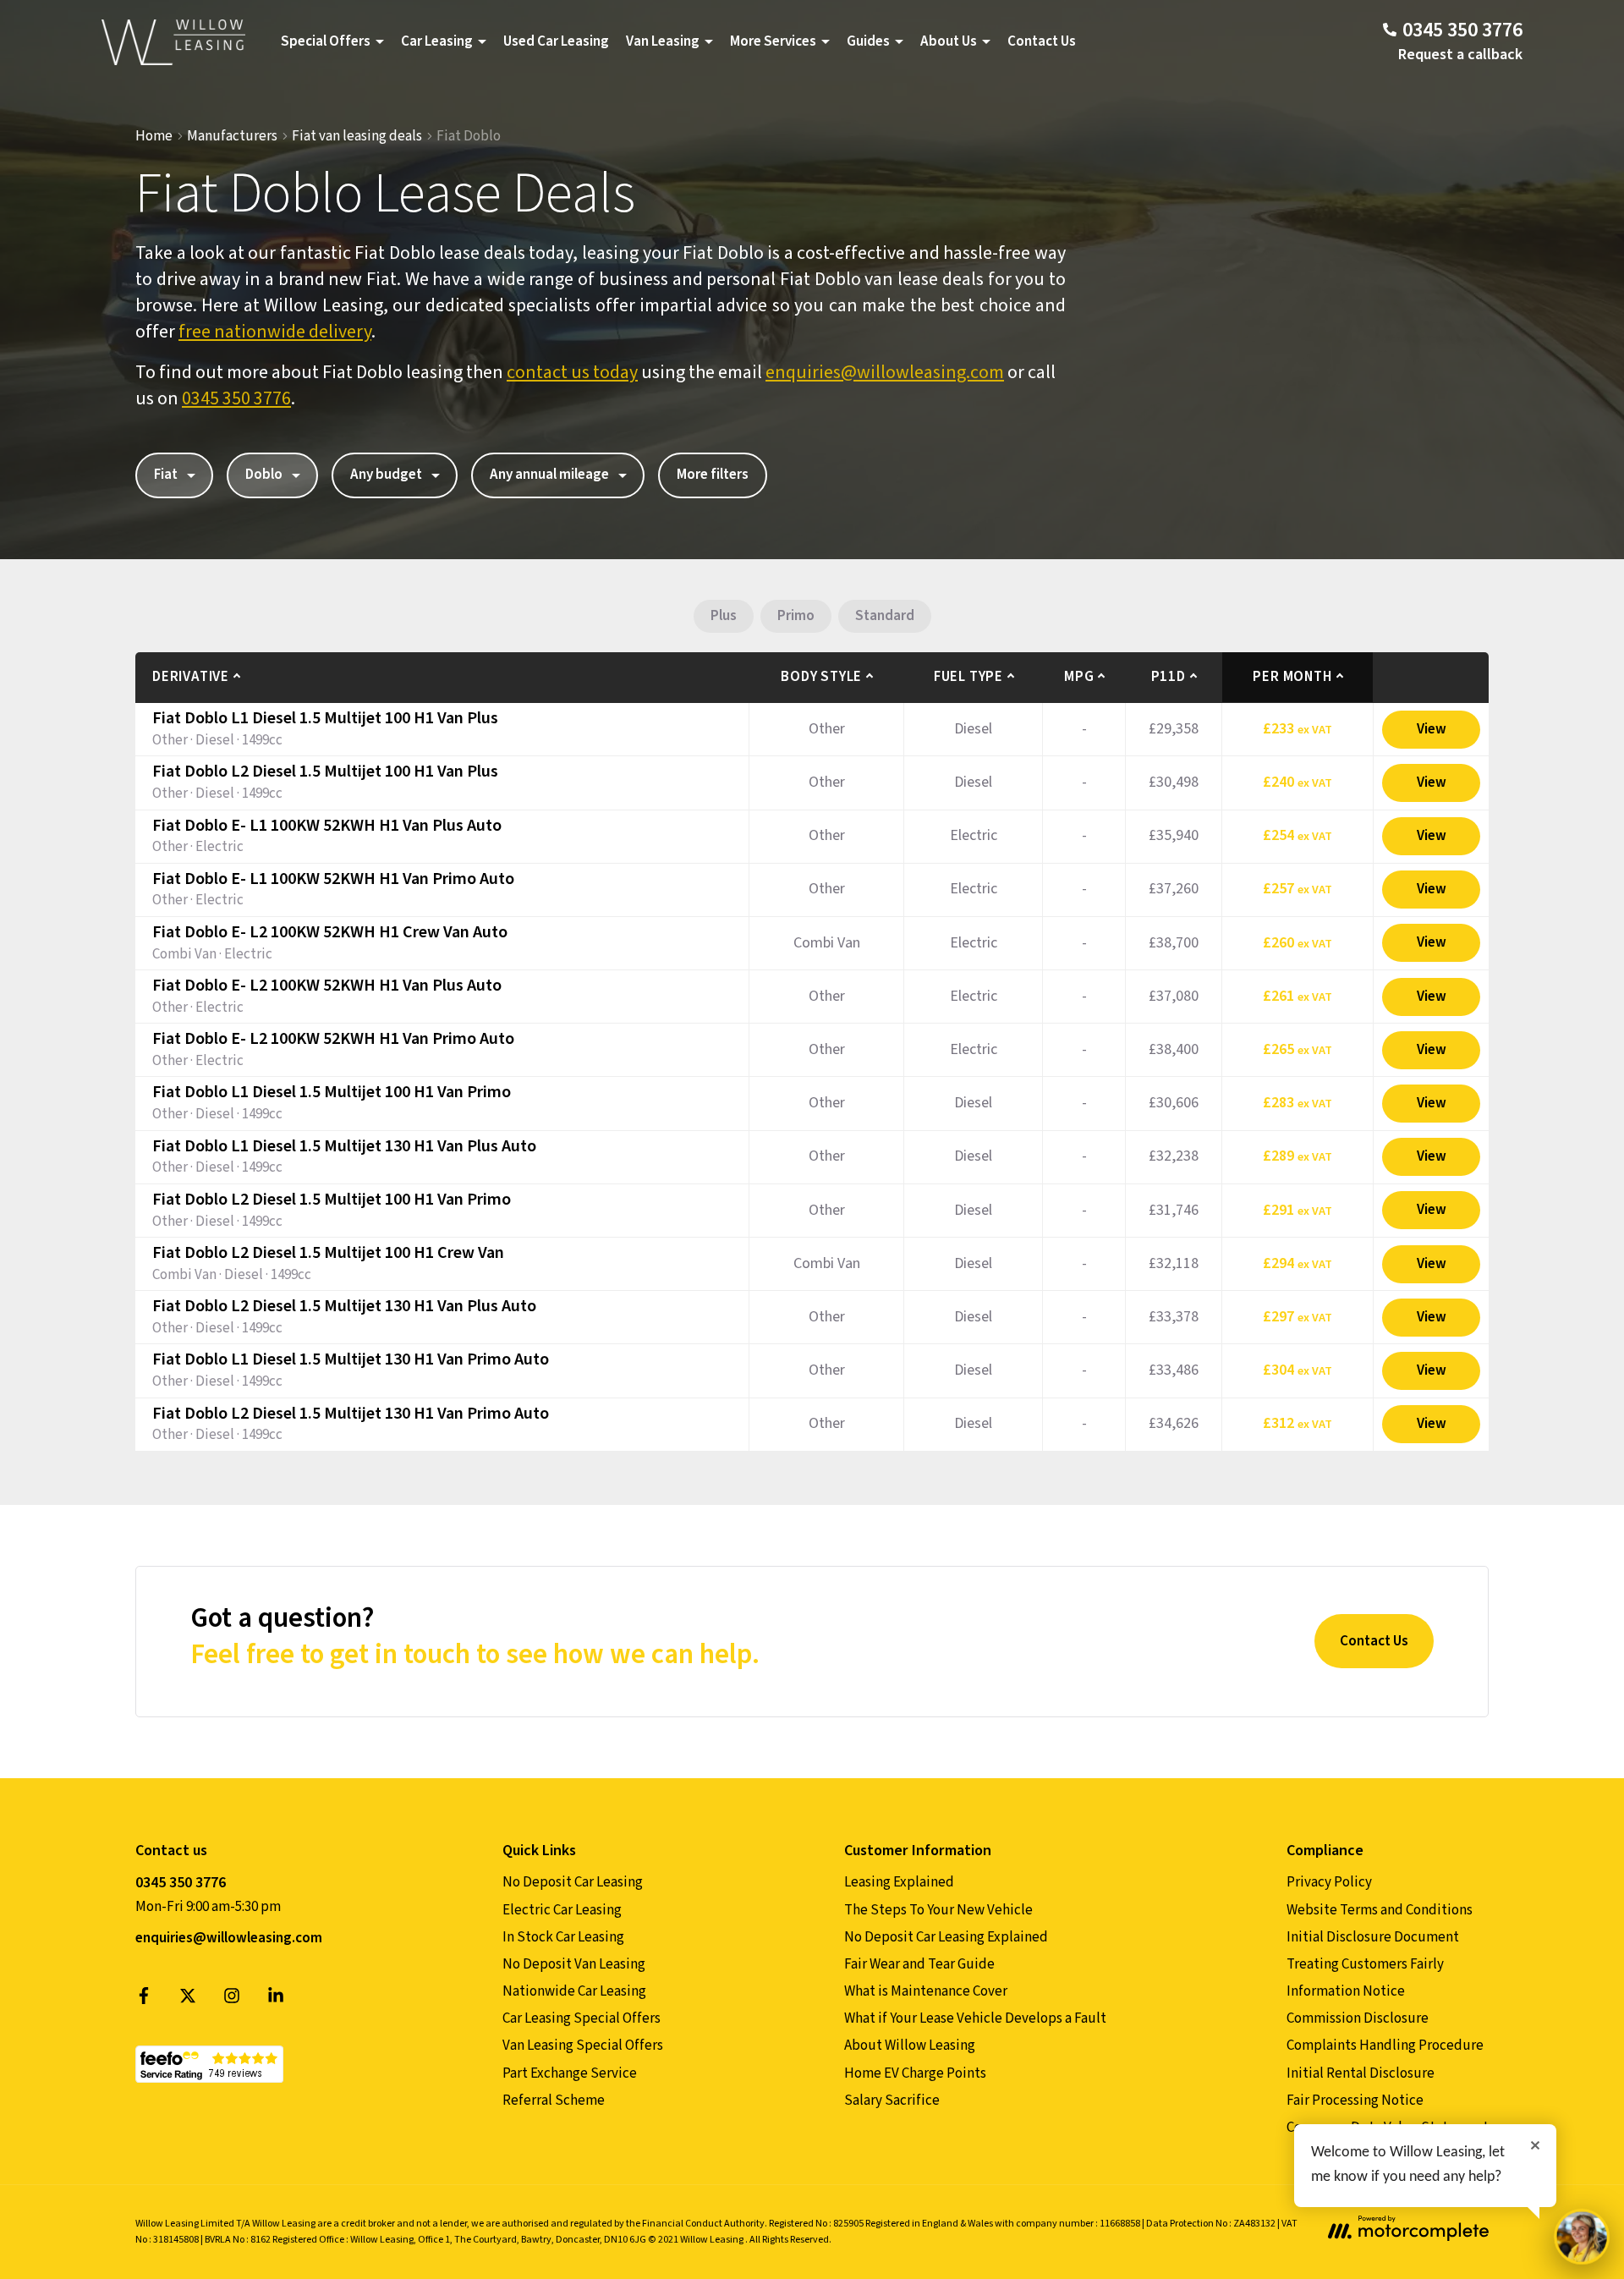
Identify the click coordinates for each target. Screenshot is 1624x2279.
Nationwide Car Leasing (574, 1991)
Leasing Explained (899, 1882)
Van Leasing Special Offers (583, 2046)
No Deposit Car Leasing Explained (946, 1937)
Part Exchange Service (570, 2073)
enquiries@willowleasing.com (885, 372)
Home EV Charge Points (915, 2073)
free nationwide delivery (275, 332)
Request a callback (1460, 55)
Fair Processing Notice (1355, 2101)
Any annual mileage (549, 475)
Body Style (821, 677)
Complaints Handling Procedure (1385, 2046)
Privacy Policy (1329, 1882)
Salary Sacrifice (892, 2101)
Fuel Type (968, 677)
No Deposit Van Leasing (574, 1964)
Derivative (191, 677)
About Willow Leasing (910, 2046)
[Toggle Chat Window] (1582, 2237)
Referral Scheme (554, 2101)
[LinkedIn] (276, 2000)
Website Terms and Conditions (1380, 1910)
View (1432, 729)
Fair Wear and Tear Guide (919, 1964)
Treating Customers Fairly (1365, 1964)
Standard (885, 616)
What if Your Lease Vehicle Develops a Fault (975, 2018)
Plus (724, 616)
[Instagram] (232, 2000)
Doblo (264, 475)
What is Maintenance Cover (926, 1991)
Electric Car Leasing (562, 1910)
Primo (796, 616)
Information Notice (1346, 1991)
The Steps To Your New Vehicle (938, 1910)
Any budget (386, 475)
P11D (1169, 677)
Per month (1292, 677)
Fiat (166, 475)
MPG (1079, 677)
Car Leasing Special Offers (582, 2018)
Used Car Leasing (556, 41)
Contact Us (1042, 41)
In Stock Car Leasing (563, 1937)
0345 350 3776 (236, 398)
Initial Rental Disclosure (1361, 2073)
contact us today (572, 372)
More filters (713, 475)
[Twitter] (188, 2000)
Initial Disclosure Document (1373, 1937)
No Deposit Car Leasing (573, 1882)
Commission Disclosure (1358, 2018)
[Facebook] (144, 2000)
